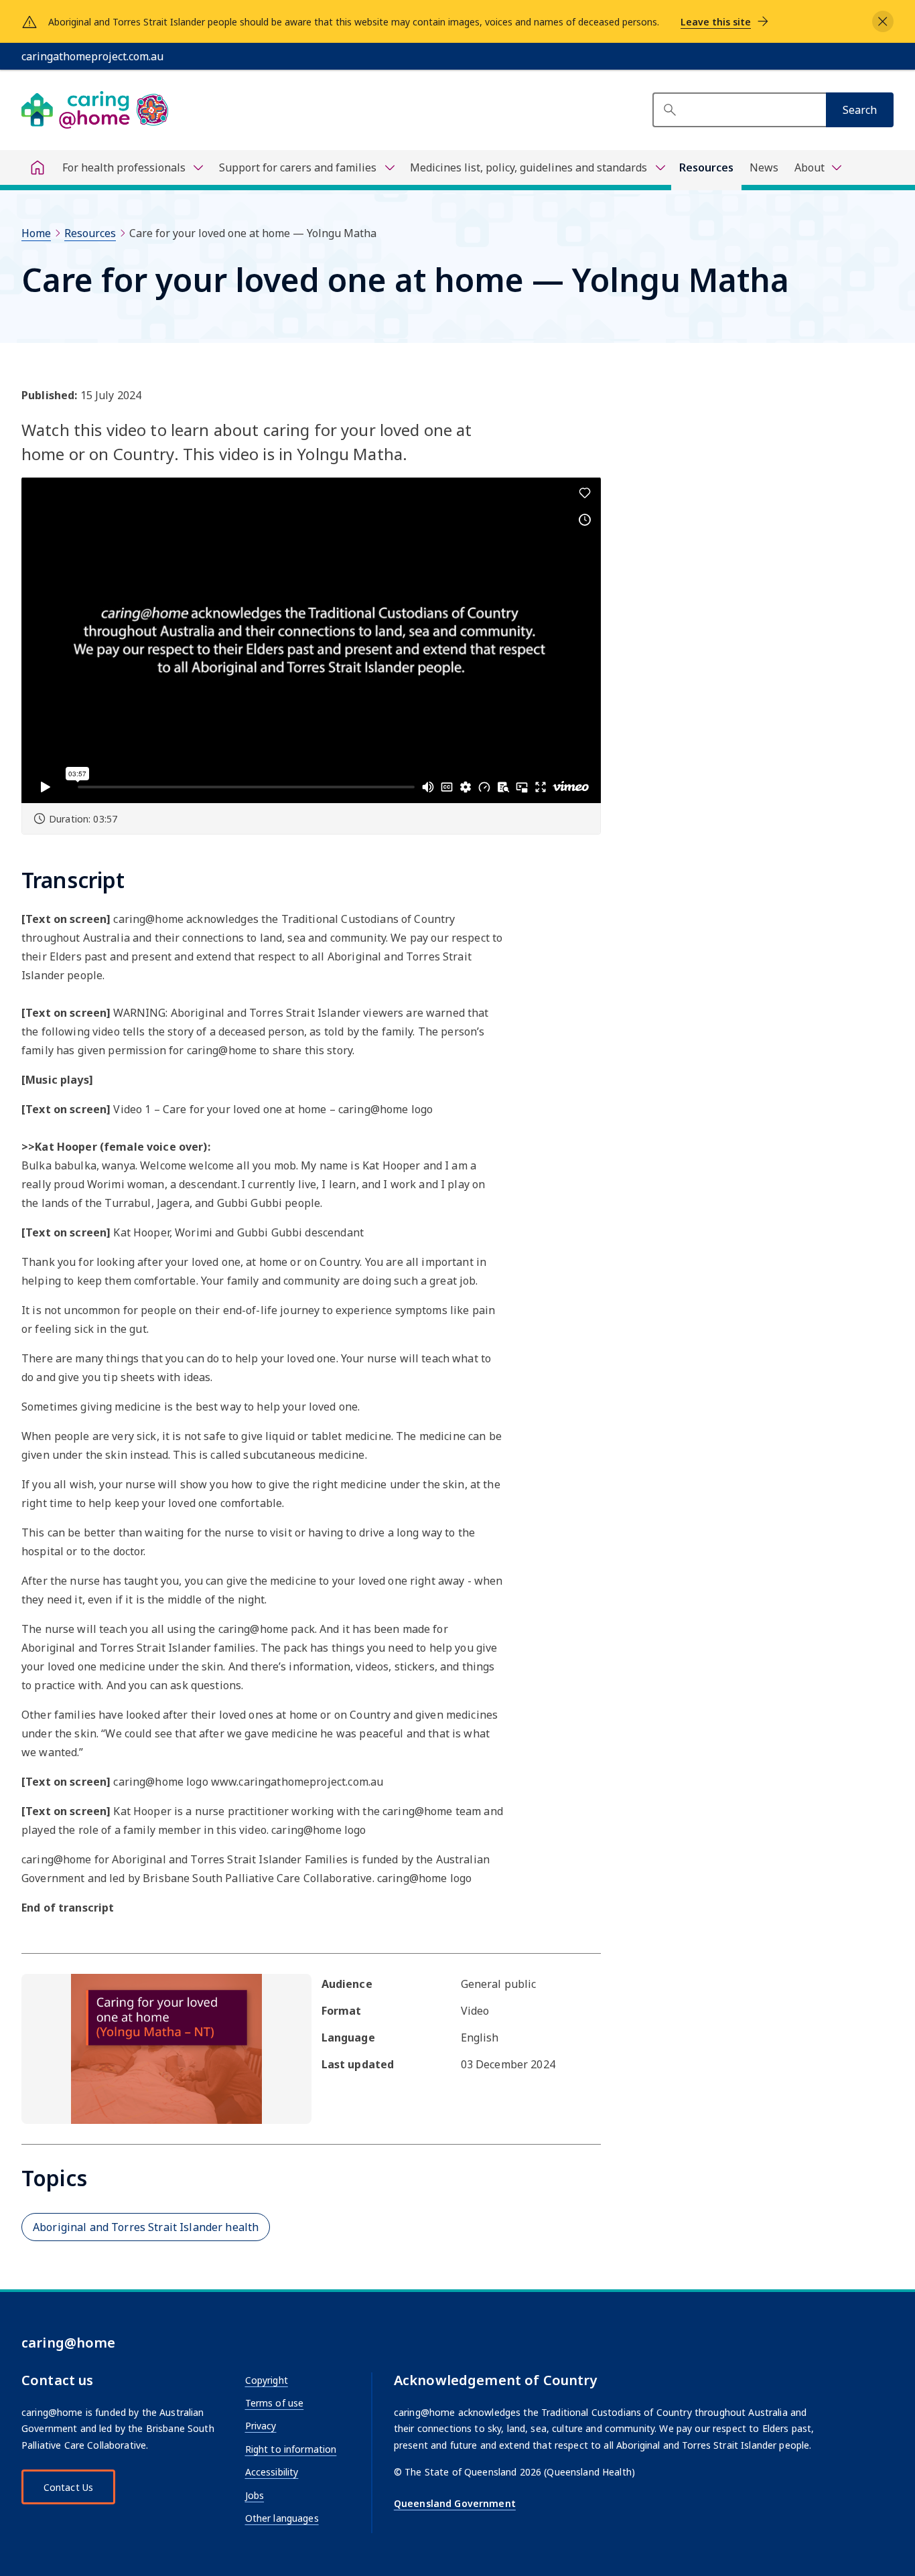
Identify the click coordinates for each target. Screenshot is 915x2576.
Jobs (255, 2495)
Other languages (282, 2518)
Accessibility (272, 2472)
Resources (706, 167)
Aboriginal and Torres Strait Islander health (146, 2227)
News (764, 167)
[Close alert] (883, 21)
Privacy (261, 2426)
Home (36, 233)
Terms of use (275, 2403)
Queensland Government (455, 2503)
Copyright (267, 2380)
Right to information (291, 2449)
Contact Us (68, 2487)
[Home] (38, 167)
